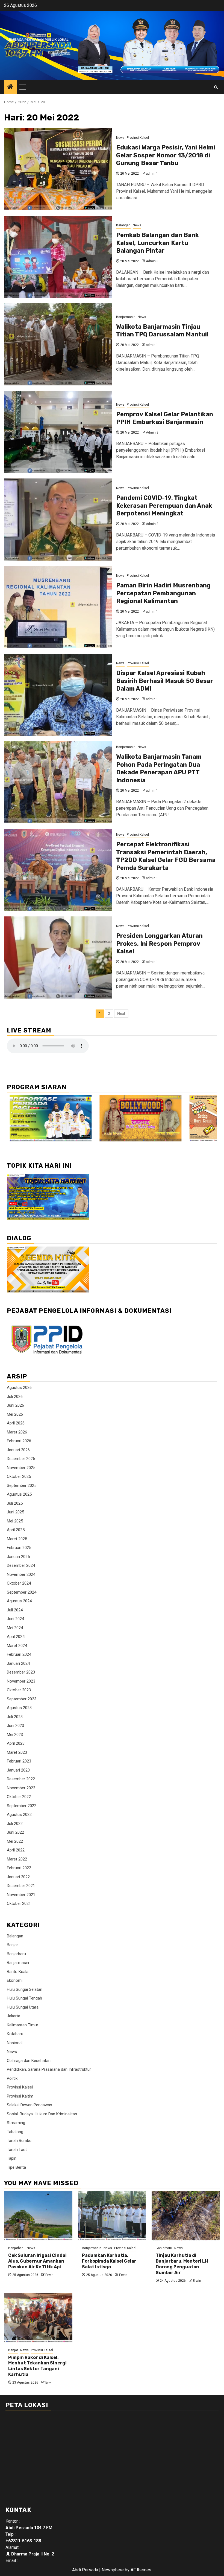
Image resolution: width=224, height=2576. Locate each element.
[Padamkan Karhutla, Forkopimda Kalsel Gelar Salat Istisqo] (112, 2216)
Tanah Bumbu (19, 2141)
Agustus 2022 (19, 1815)
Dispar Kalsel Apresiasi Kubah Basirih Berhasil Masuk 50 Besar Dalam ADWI (165, 681)
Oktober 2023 (19, 1690)
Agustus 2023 (19, 1708)
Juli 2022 (15, 1824)
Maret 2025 (17, 1539)
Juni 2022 (15, 1832)
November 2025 (21, 1468)
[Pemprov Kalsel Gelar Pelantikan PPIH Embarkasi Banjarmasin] (58, 432)
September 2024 (22, 1592)
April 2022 (16, 1850)
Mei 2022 (15, 1841)
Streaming (16, 2123)
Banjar (12, 1945)
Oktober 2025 (19, 1476)
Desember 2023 (21, 1672)
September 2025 (22, 1485)
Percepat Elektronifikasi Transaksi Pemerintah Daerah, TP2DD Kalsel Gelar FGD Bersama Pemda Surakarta (166, 856)
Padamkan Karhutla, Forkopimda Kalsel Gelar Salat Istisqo (109, 2261)
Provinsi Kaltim (20, 2096)
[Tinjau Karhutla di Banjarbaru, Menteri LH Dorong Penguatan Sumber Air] (186, 2216)
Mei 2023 (15, 1735)
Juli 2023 (15, 1717)
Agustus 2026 (19, 1387)
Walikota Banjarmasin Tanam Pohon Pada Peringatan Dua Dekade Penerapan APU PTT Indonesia (159, 768)
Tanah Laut (17, 2150)
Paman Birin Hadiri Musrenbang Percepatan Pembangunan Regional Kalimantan (163, 593)
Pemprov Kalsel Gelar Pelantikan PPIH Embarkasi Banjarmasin (165, 418)
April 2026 (16, 1423)
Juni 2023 (15, 1726)
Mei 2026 (15, 1414)
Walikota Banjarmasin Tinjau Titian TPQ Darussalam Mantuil (162, 331)
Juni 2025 (15, 1512)
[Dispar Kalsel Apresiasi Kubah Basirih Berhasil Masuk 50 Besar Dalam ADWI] (58, 695)
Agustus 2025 (19, 1494)
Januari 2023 (18, 1770)
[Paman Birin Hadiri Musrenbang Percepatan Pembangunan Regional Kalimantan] (58, 607)
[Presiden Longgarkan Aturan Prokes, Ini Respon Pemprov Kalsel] (58, 957)
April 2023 (16, 1743)
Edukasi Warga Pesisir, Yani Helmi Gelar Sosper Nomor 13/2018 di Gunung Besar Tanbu (166, 155)
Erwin (49, 2275)
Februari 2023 (19, 1761)
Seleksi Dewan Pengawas (30, 2105)
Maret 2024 (17, 1646)
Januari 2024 (18, 1663)
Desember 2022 (21, 1779)
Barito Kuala (18, 1972)
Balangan (123, 225)
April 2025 (16, 1530)
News (120, 138)
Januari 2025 (18, 1557)
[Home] (10, 87)
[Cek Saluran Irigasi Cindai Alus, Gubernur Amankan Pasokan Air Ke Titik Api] (38, 2216)
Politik (12, 2078)
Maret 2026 (17, 1432)
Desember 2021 (21, 1886)
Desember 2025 (21, 1459)
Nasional (15, 2043)
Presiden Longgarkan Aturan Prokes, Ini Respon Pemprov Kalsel (159, 944)
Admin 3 (152, 261)
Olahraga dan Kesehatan (29, 2061)
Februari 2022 (19, 1868)
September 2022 (22, 1806)
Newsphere (113, 2570)
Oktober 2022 (19, 1797)
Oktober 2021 (19, 1903)
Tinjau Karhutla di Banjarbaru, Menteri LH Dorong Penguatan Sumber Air (182, 2264)
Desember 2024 (21, 1565)
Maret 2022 (17, 1859)
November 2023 (21, 1681)
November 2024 (21, 1574)
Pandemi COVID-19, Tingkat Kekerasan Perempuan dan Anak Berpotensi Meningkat (164, 506)
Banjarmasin (126, 317)
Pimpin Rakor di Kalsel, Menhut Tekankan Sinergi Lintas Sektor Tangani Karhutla (37, 2366)
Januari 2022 (18, 1877)
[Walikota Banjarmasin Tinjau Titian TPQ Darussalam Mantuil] (58, 344)
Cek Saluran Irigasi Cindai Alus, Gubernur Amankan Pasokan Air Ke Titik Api (37, 2261)
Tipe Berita (16, 2167)
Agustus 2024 (19, 1601)
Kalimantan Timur (23, 2025)
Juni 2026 (15, 1405)
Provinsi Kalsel (138, 138)
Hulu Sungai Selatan (25, 1989)
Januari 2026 (18, 1450)
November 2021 (21, 1895)
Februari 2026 (19, 1441)
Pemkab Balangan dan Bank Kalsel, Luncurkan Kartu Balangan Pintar (157, 243)
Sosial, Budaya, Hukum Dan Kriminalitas (42, 2114)
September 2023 (22, 1699)
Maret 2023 (17, 1752)
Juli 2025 (15, 1503)
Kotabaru (15, 2034)
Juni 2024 (15, 1619)
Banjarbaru (16, 1954)
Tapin (12, 2158)
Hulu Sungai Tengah (24, 1998)
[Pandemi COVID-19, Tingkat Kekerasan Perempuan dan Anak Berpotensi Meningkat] (58, 520)
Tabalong (15, 2132)
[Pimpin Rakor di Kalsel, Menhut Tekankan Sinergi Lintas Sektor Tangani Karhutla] (38, 2318)
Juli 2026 (15, 1397)
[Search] (216, 87)
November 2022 (21, 1788)
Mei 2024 (15, 1628)
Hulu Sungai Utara (23, 2007)
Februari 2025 (19, 1548)
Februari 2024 (19, 1654)
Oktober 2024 (19, 1583)
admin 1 (152, 174)
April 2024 (16, 1637)
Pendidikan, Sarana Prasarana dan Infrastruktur (49, 2069)
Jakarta (14, 2016)
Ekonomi (15, 1980)
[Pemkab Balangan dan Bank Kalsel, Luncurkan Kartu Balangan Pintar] (58, 257)
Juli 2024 (15, 1610)
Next (121, 1014)
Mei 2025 (15, 1521)
